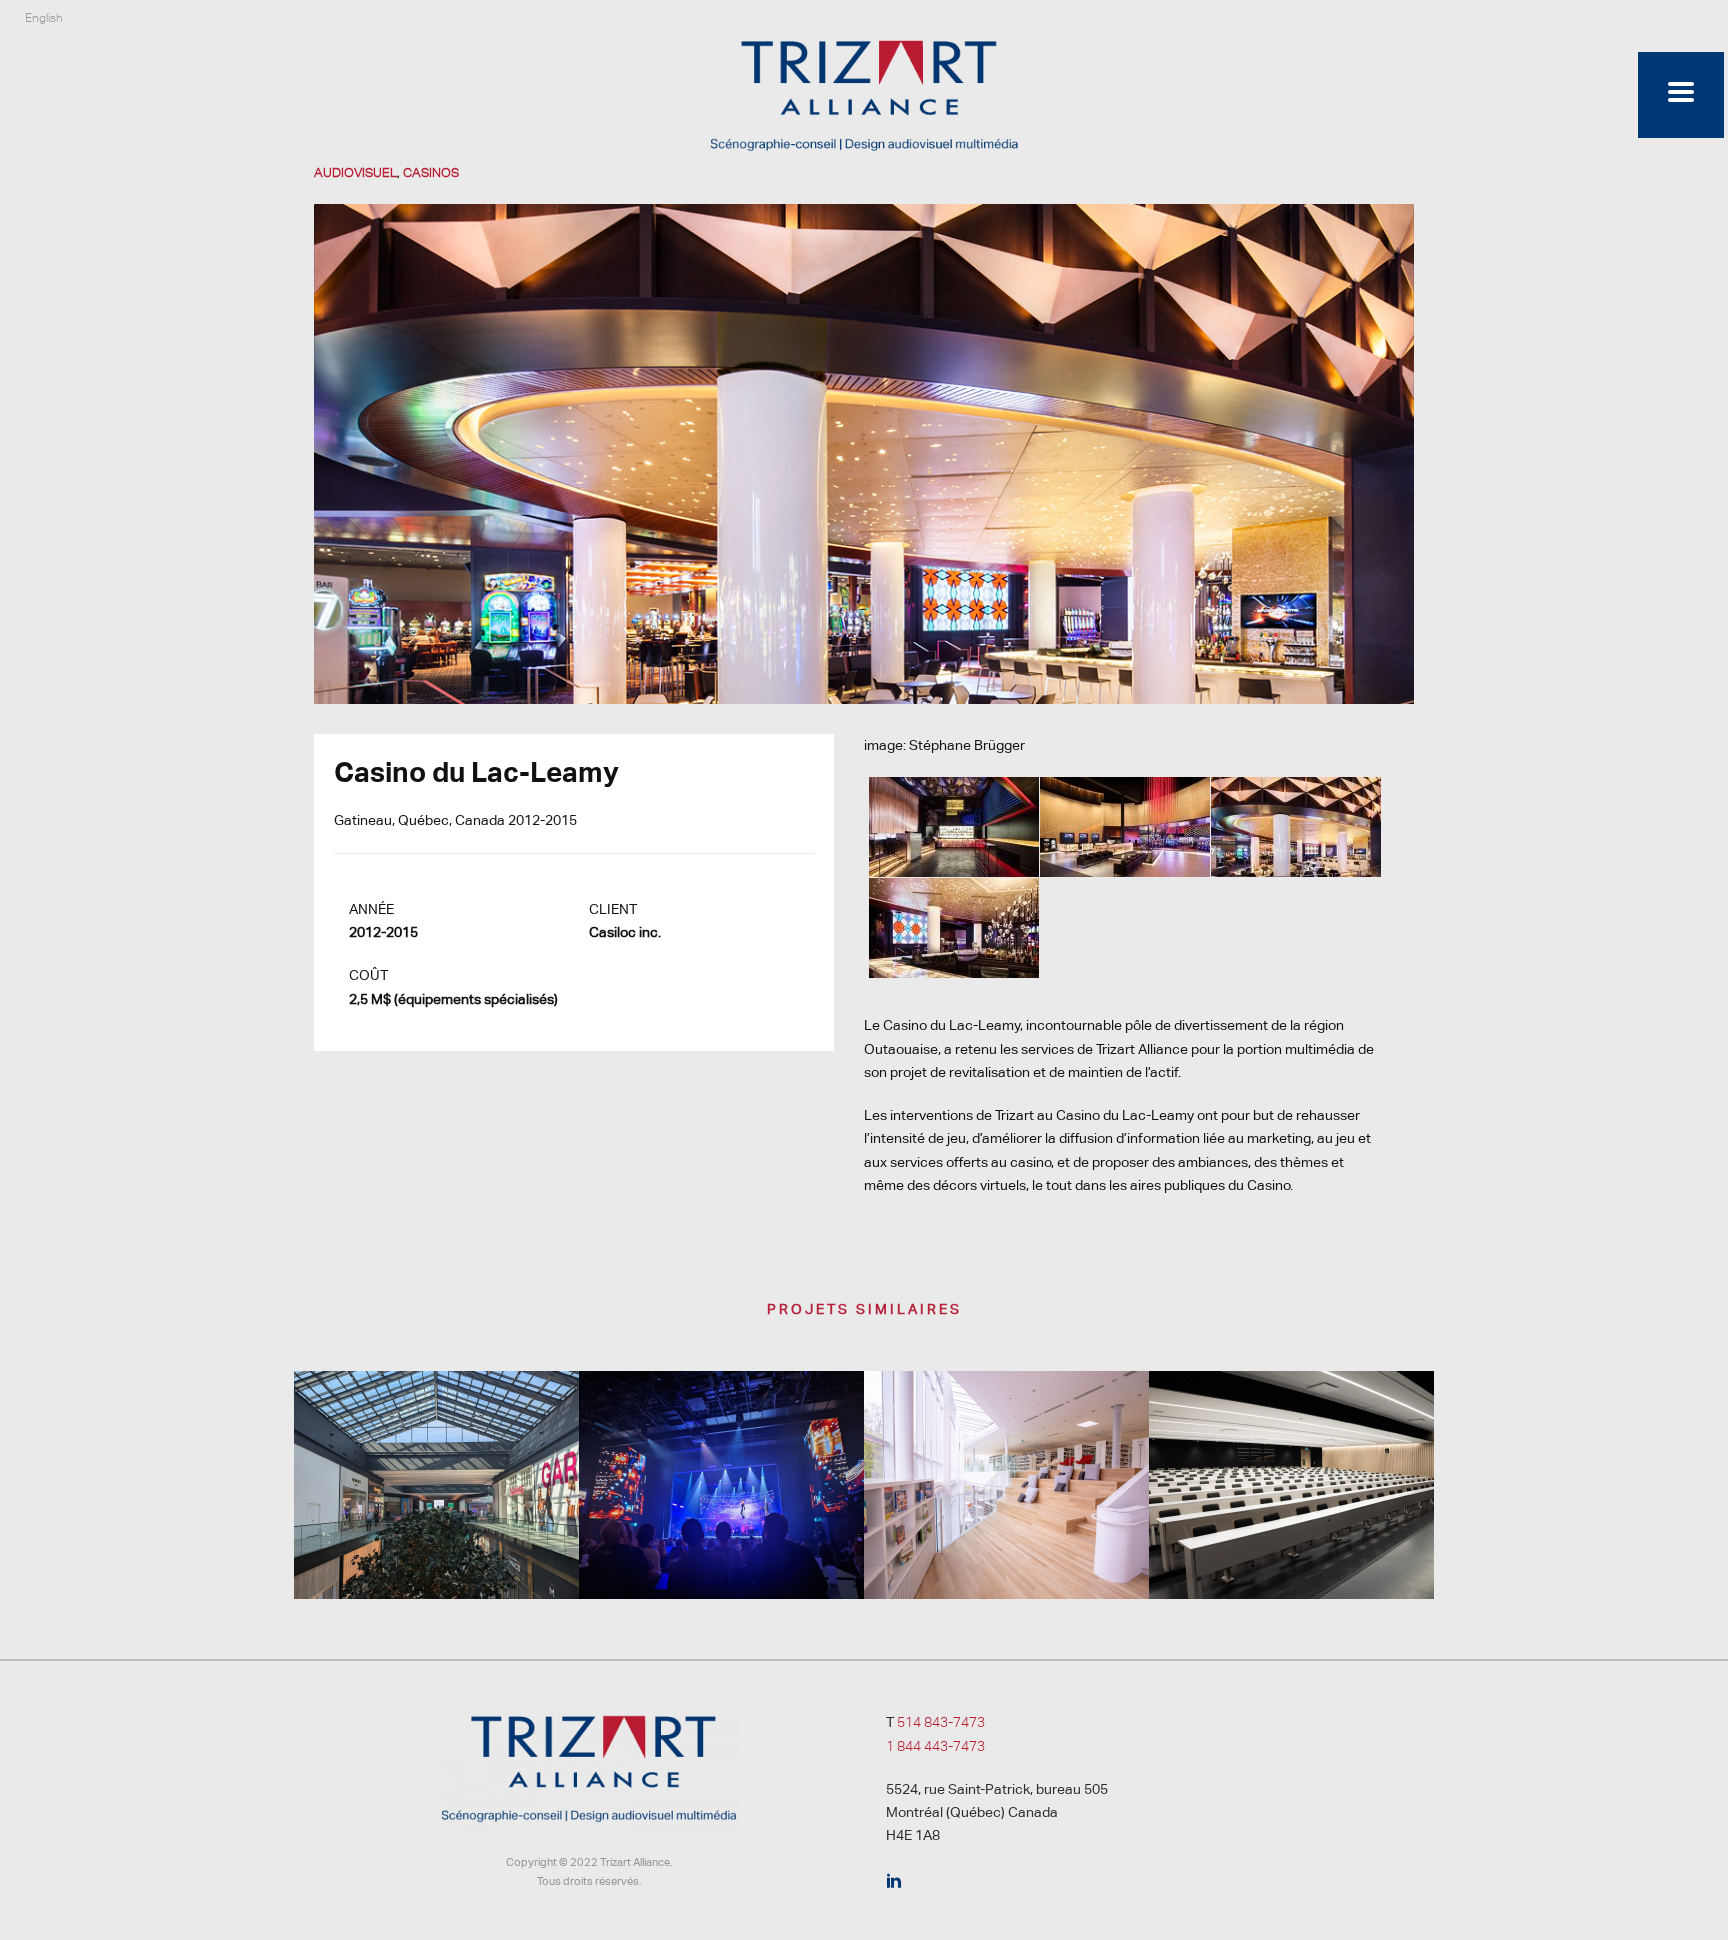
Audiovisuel (355, 172)
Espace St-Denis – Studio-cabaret (722, 1524)
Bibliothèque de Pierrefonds (1007, 1546)
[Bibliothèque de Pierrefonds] (1006, 1450)
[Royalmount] (436, 1450)
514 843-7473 (941, 1722)
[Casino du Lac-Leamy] (864, 453)
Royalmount (436, 1546)
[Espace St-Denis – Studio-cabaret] (721, 1450)
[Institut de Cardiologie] (1291, 1450)
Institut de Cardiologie (1291, 1546)
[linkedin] (894, 1882)
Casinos (431, 172)
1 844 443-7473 (935, 1746)
